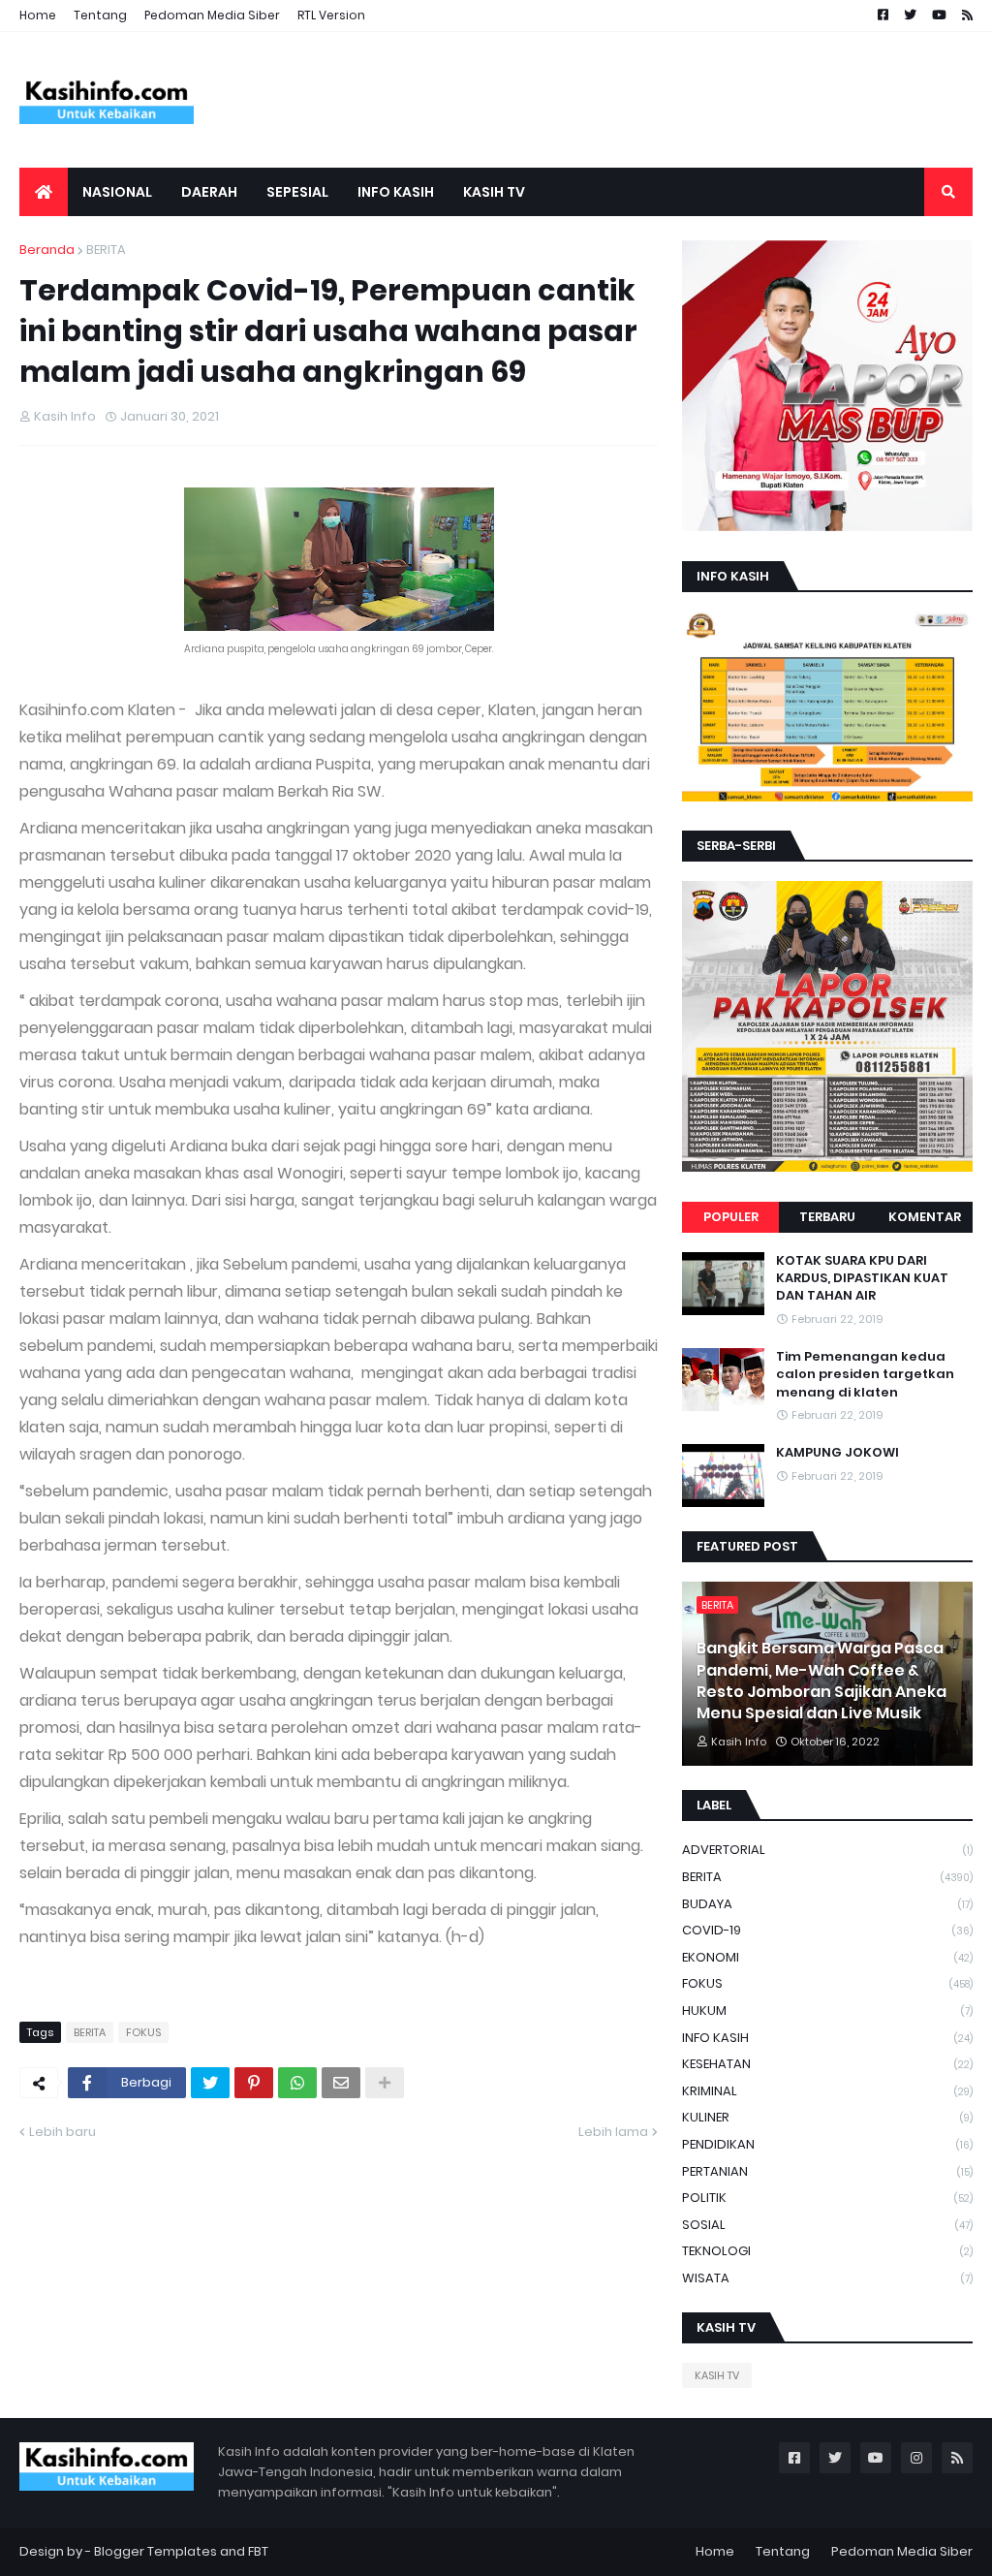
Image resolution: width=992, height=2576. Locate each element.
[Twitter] (210, 2083)
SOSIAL (827, 2225)
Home (38, 15)
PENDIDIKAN (827, 2144)
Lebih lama (613, 2132)
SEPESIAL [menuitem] (297, 192)
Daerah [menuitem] (209, 192)
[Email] (341, 2083)
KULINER (827, 2117)
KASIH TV (717, 2375)
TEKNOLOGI (827, 2251)
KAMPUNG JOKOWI (837, 1453)
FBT (258, 2551)
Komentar (925, 1217)
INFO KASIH (827, 2038)
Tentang (100, 15)
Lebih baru (62, 2132)
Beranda (47, 250)
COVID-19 (827, 1930)
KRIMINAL (827, 2091)
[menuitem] (44, 192)
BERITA (106, 250)
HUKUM (827, 2011)
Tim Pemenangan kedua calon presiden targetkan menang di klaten (865, 1374)
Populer (731, 1217)
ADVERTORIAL (827, 1850)
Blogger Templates (155, 2551)
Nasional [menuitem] (117, 192)
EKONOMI (827, 1957)
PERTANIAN (827, 2171)
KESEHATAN (827, 2064)
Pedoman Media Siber (212, 15)
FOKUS (143, 2032)
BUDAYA (827, 1904)
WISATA (827, 2278)
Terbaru (827, 1217)
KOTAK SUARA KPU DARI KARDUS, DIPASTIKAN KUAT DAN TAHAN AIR (862, 1278)
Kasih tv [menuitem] (494, 192)
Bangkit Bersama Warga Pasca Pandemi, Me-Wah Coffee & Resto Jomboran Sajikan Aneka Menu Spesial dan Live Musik (821, 1681)
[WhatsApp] (297, 2083)
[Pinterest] (254, 2083)
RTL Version (331, 15)
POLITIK (827, 2198)
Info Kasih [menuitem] (396, 192)
